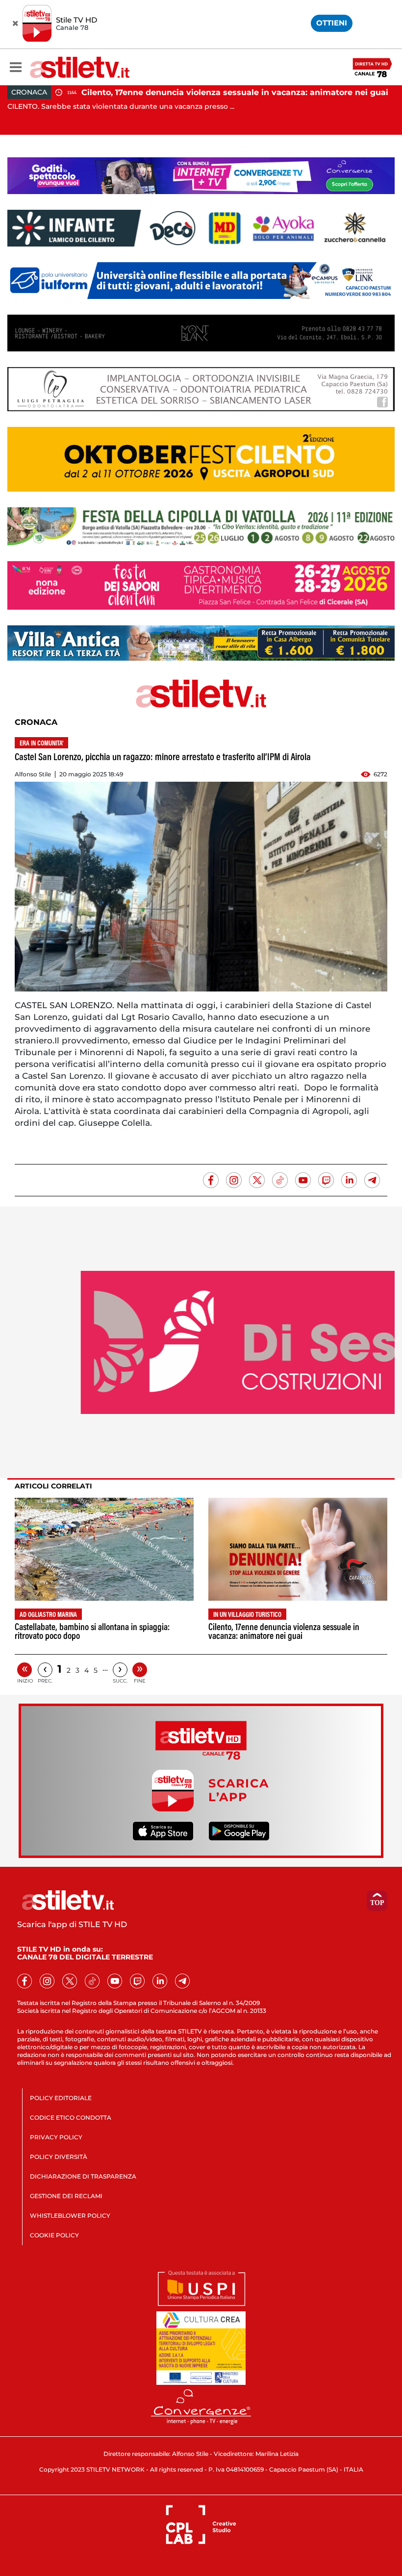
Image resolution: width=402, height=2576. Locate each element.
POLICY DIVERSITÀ (59, 2157)
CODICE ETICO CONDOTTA (71, 2118)
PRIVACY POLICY (56, 2137)
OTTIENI (332, 23)
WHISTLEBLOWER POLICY (70, 2216)
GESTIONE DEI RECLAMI (66, 2196)
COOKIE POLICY (54, 2235)
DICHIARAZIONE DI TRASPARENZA (83, 2176)
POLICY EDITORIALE (61, 2098)
